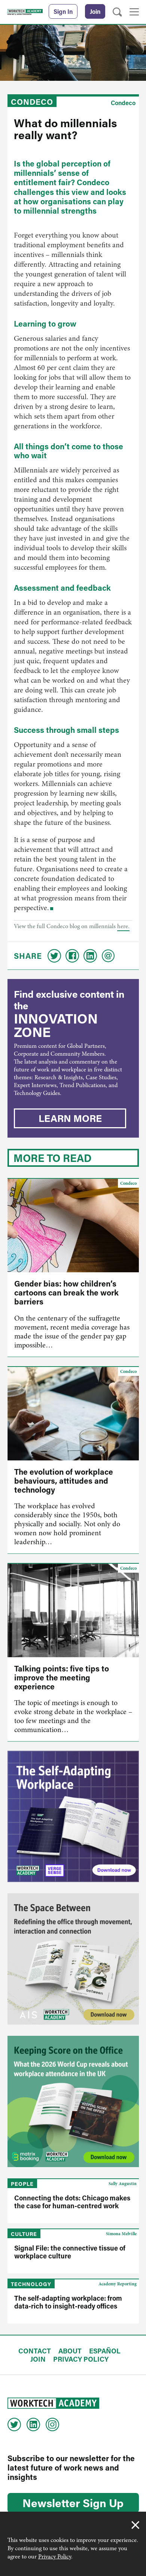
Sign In (63, 11)
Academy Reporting (118, 2284)
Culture (24, 2234)
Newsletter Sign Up (73, 2503)
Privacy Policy (55, 2557)
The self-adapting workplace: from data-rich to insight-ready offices (68, 2302)
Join (95, 11)
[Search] (117, 12)
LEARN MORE (70, 1118)
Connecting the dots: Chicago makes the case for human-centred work (72, 2202)
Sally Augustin (123, 2184)
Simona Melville (121, 2234)
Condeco (32, 102)
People (22, 2184)
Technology (31, 2284)
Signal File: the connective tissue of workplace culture (70, 2252)
